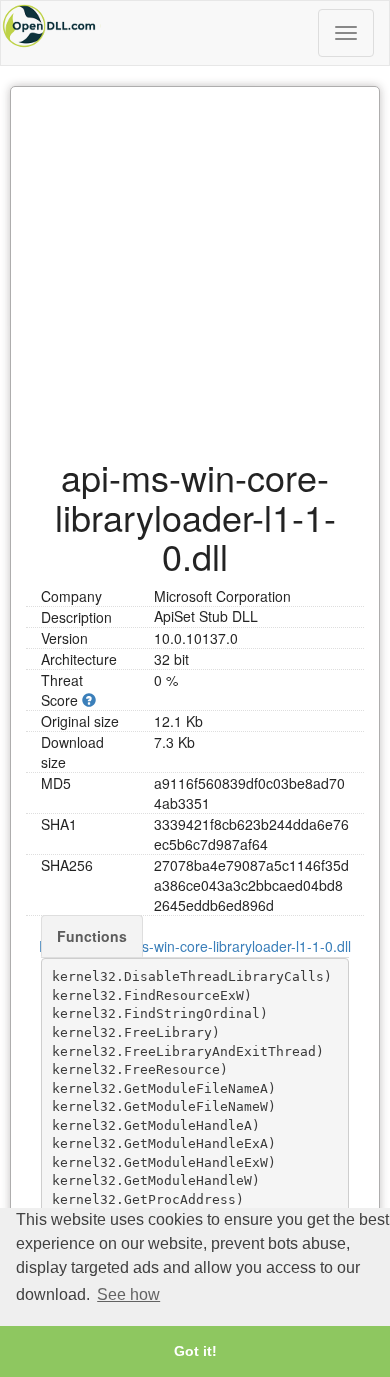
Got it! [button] (195, 1351)
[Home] (195, 26)
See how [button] (128, 1294)
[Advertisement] (195, 262)
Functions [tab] (92, 936)
